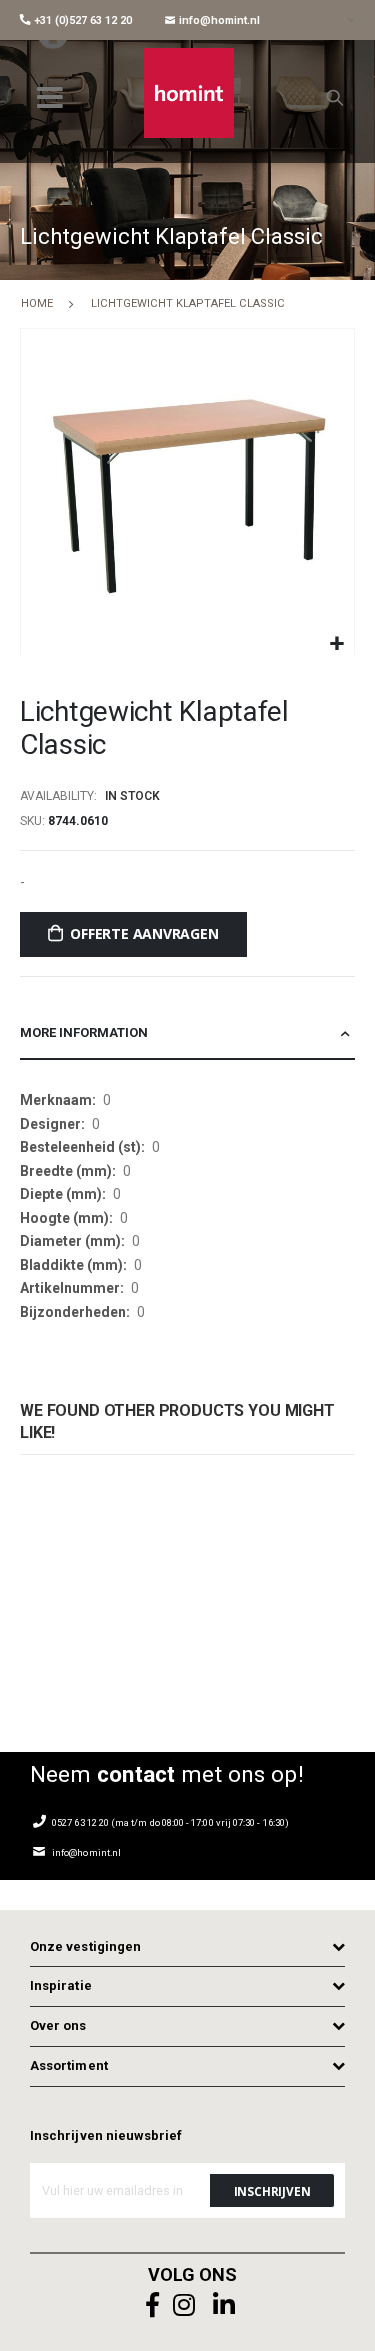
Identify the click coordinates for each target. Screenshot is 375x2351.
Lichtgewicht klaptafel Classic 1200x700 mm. (55, 1597)
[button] (336, 644)
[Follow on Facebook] (153, 2305)
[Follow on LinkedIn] (225, 2305)
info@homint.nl (218, 20)
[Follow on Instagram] (185, 2305)
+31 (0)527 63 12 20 (81, 20)
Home (37, 303)
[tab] (187, 1033)
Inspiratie (61, 1985)
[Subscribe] (272, 2190)
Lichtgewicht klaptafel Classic (223, 1597)
